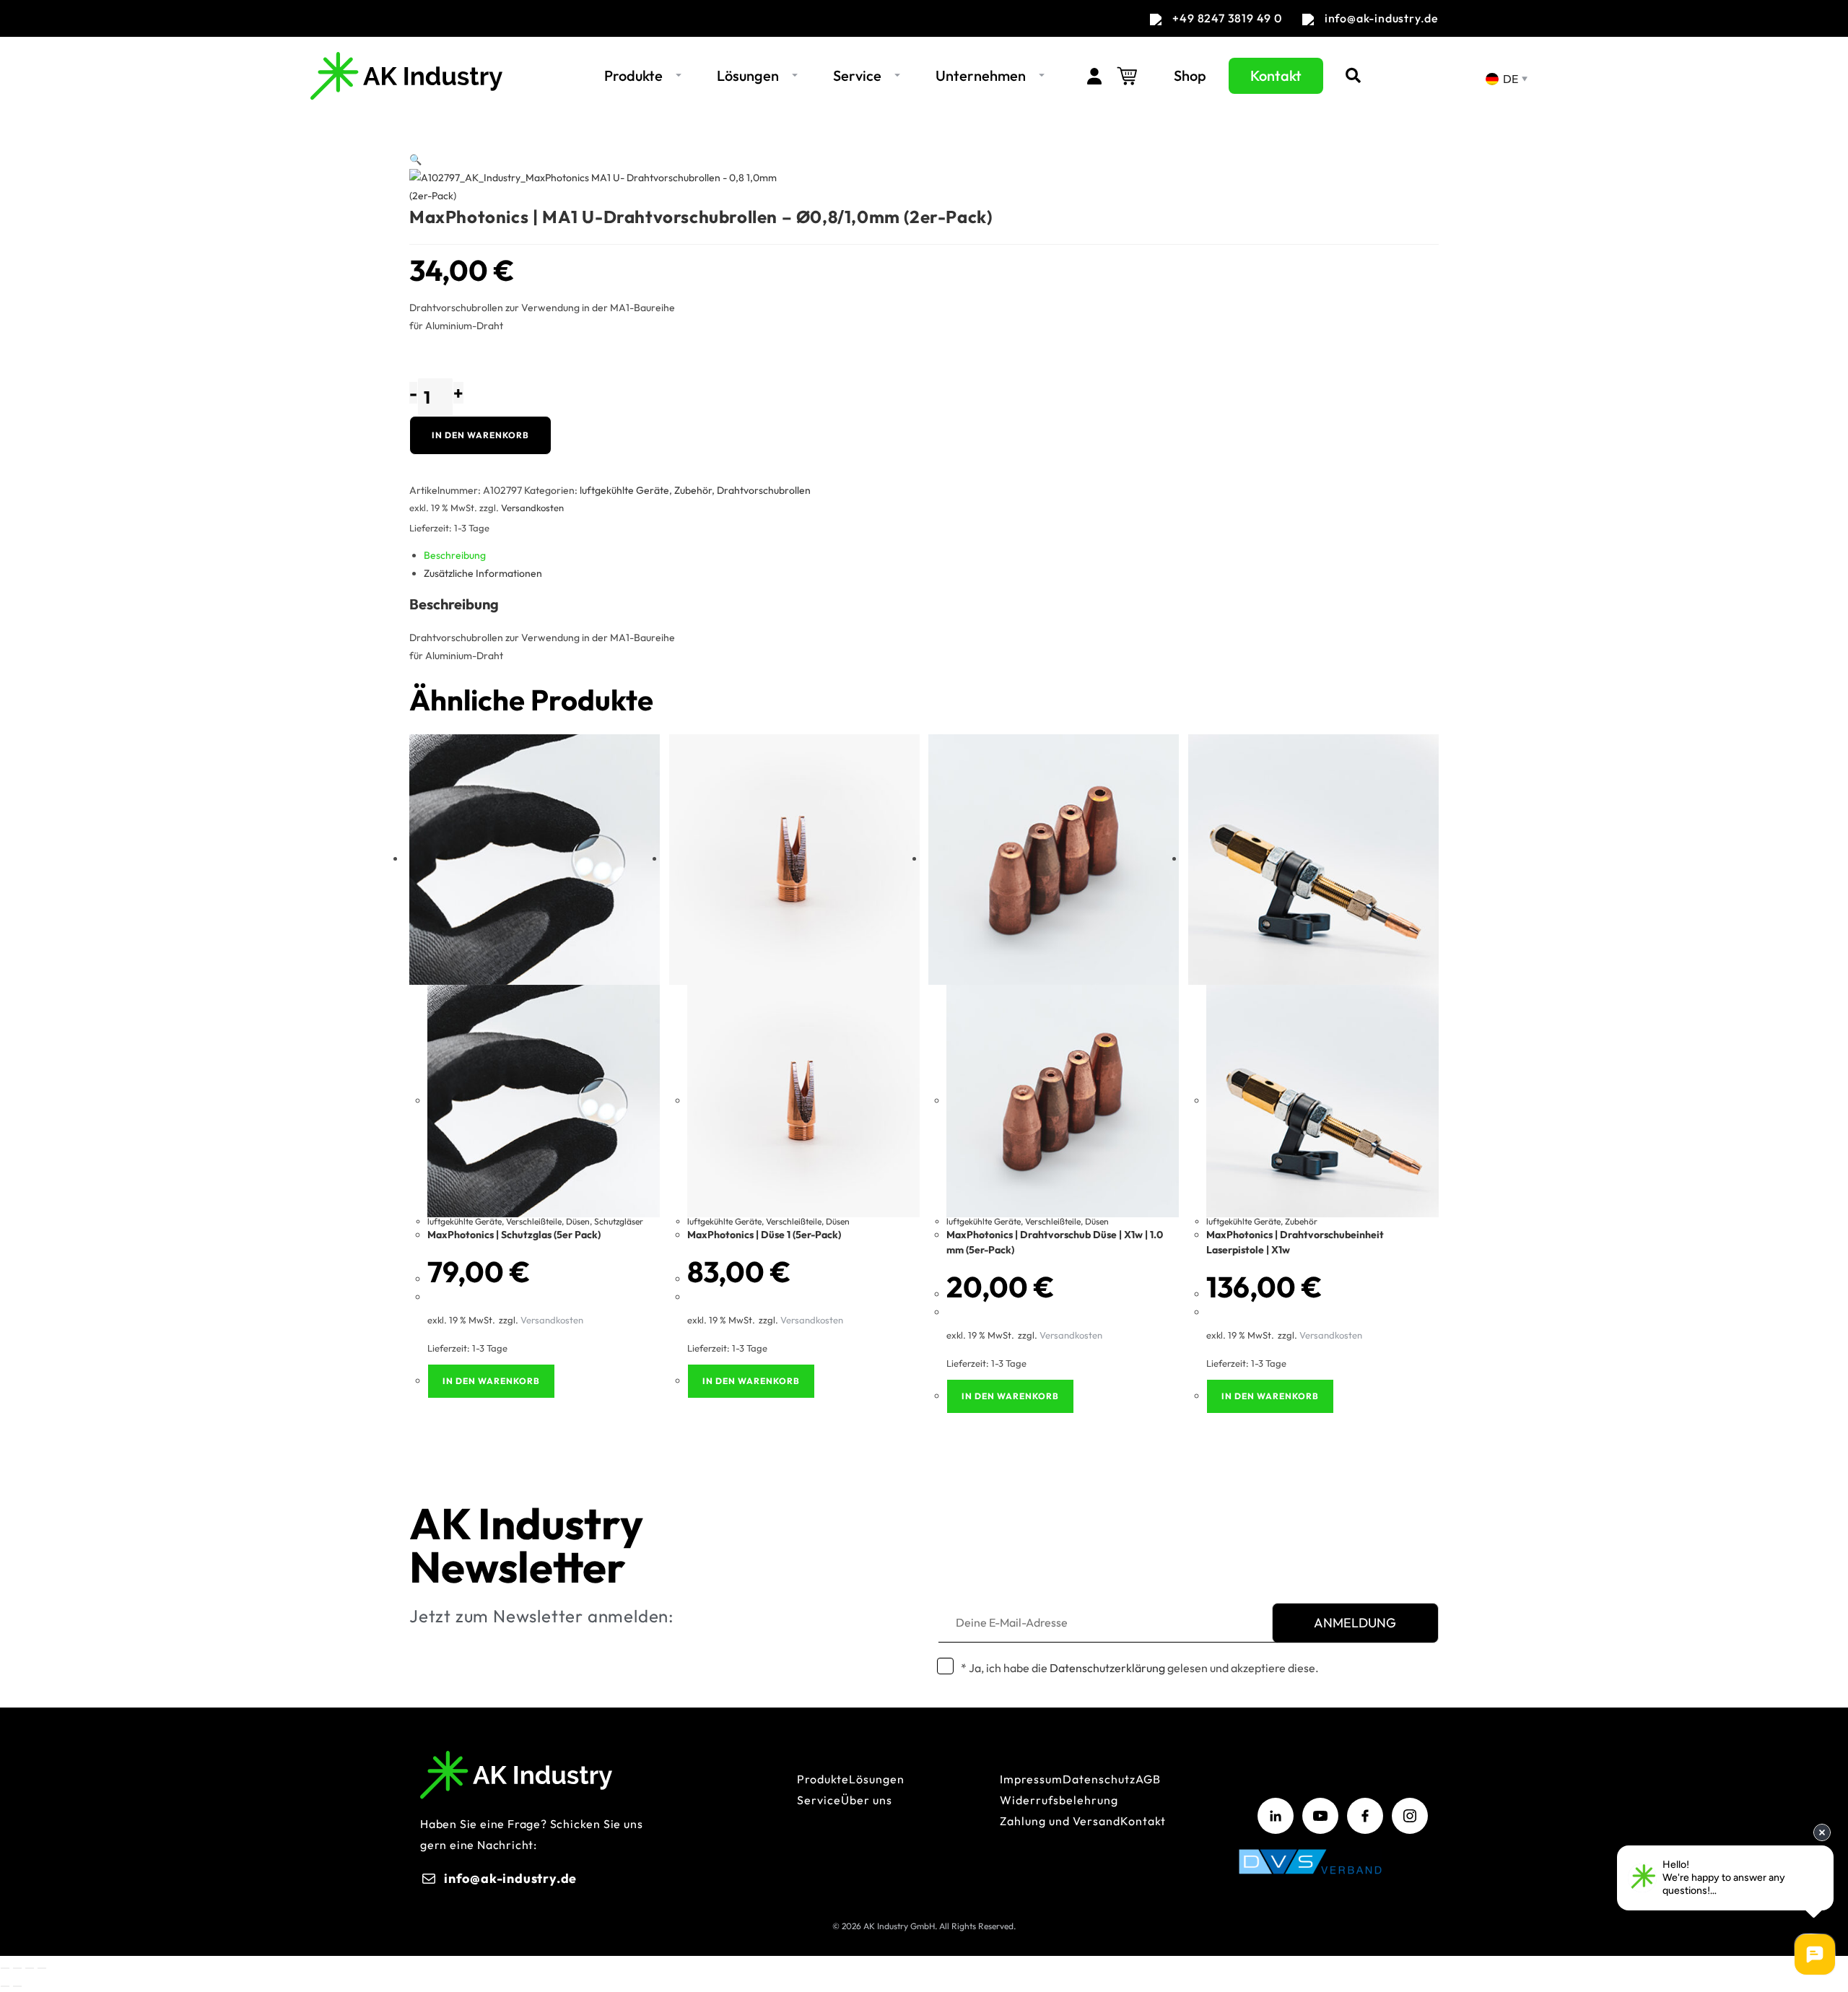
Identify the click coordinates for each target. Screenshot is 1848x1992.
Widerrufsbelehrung (1059, 1800)
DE (1509, 79)
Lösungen (877, 1779)
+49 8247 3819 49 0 (1227, 18)
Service (819, 1800)
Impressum (1031, 1779)
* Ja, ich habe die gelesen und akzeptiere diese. (1140, 1668)
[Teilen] (30, 1968)
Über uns (867, 1800)
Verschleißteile (534, 1221)
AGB (1148, 1779)
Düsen (578, 1221)
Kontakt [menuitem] (1276, 75)
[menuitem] (1087, 76)
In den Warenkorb (480, 435)
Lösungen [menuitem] (748, 75)
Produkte (823, 1779)
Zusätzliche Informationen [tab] (483, 573)
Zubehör (693, 490)
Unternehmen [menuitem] (981, 75)
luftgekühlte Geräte (624, 490)
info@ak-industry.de (1382, 18)
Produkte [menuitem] (633, 75)
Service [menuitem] (857, 75)
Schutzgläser (619, 1221)
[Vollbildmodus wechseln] (17, 1968)
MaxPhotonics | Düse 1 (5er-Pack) (764, 1235)
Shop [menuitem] (1190, 75)
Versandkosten (532, 508)
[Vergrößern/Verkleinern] (5, 1968)
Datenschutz (1099, 1779)
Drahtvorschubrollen (764, 490)
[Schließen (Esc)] (42, 1968)
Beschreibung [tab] (455, 555)
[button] (679, 76)
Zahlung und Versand (1060, 1821)
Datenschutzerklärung (1107, 1668)
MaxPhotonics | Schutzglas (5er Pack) (514, 1235)
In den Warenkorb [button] (491, 1381)
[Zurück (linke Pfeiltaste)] (5, 1986)
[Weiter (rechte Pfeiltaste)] (17, 1986)
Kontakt (1143, 1821)
